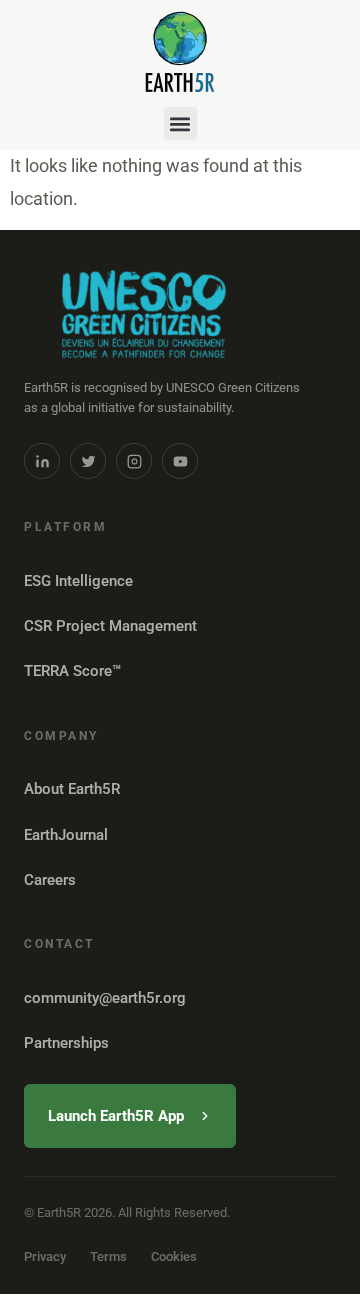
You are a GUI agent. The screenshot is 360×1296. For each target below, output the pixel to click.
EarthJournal (66, 835)
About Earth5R (72, 789)
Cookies (174, 1256)
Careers (50, 880)
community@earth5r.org (105, 998)
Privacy (45, 1256)
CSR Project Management (110, 626)
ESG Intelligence (78, 581)
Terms (108, 1256)
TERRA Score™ (72, 671)
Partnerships (66, 1043)
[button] (180, 123)
